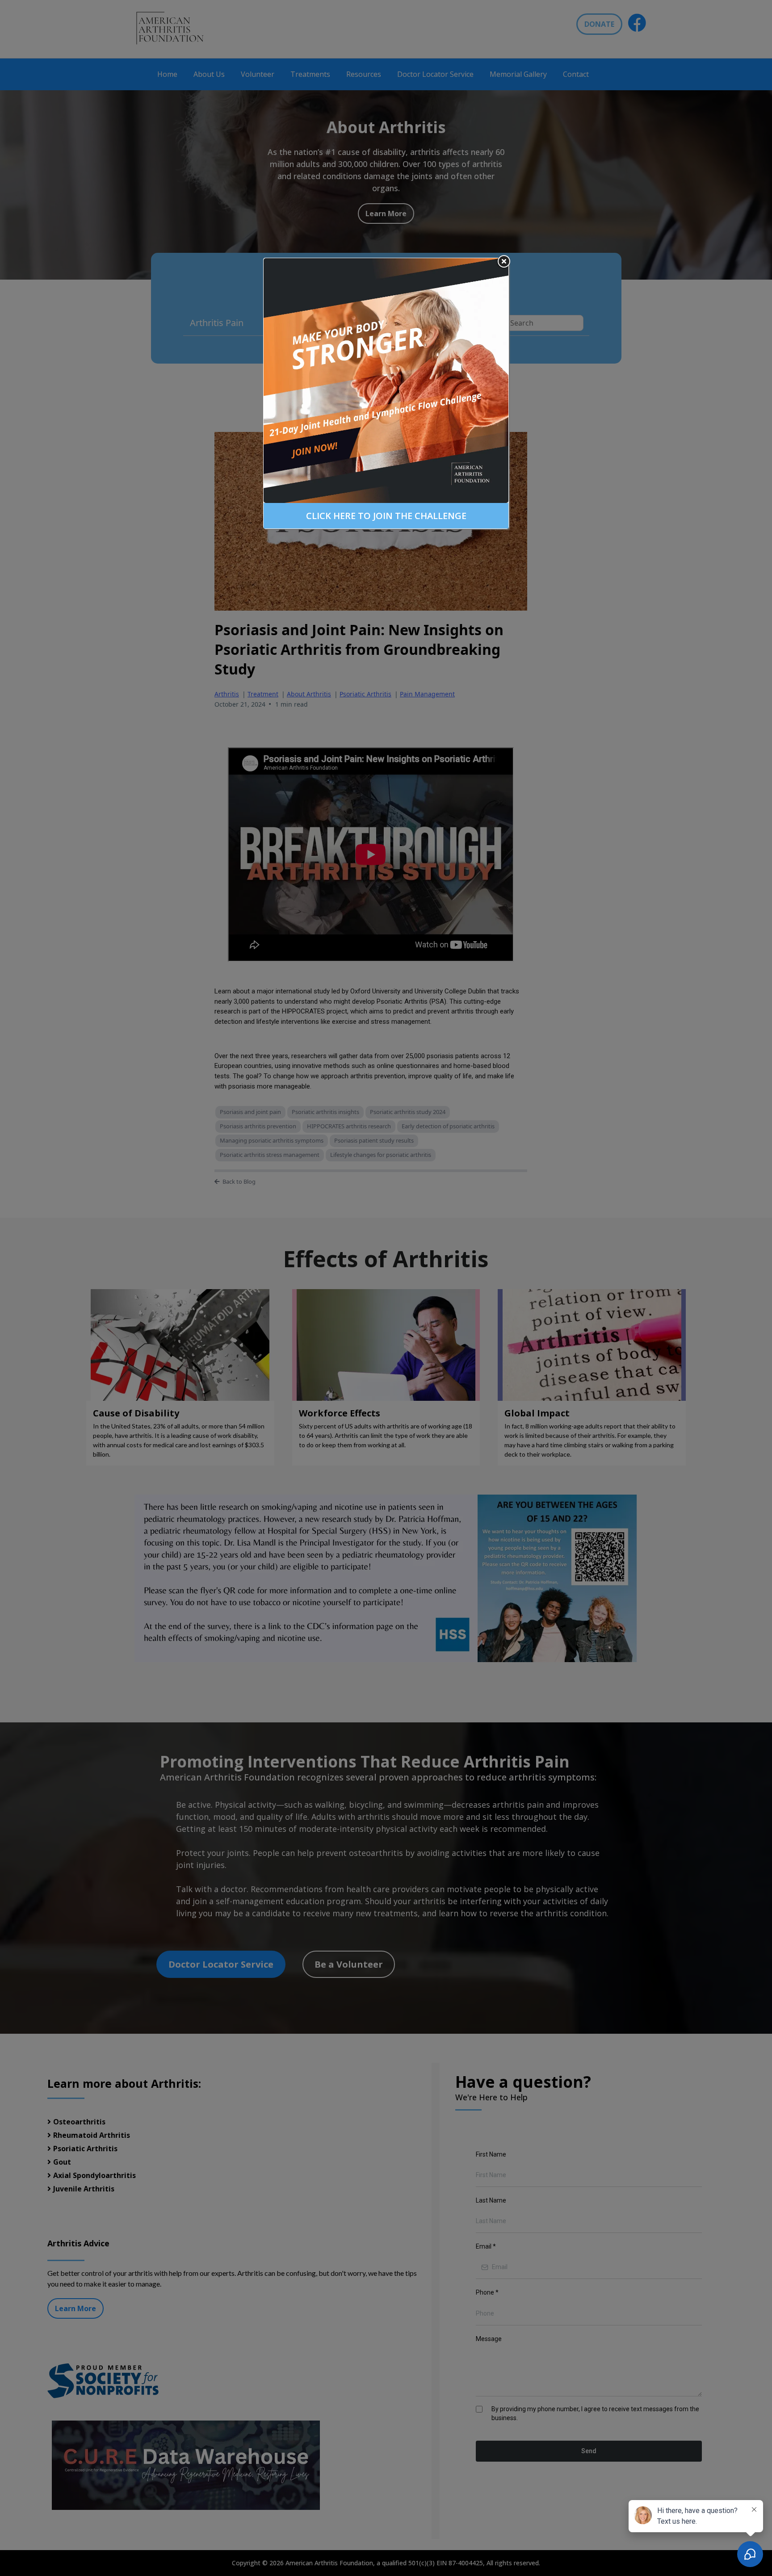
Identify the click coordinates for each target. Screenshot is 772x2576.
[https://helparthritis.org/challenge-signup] (386, 381)
